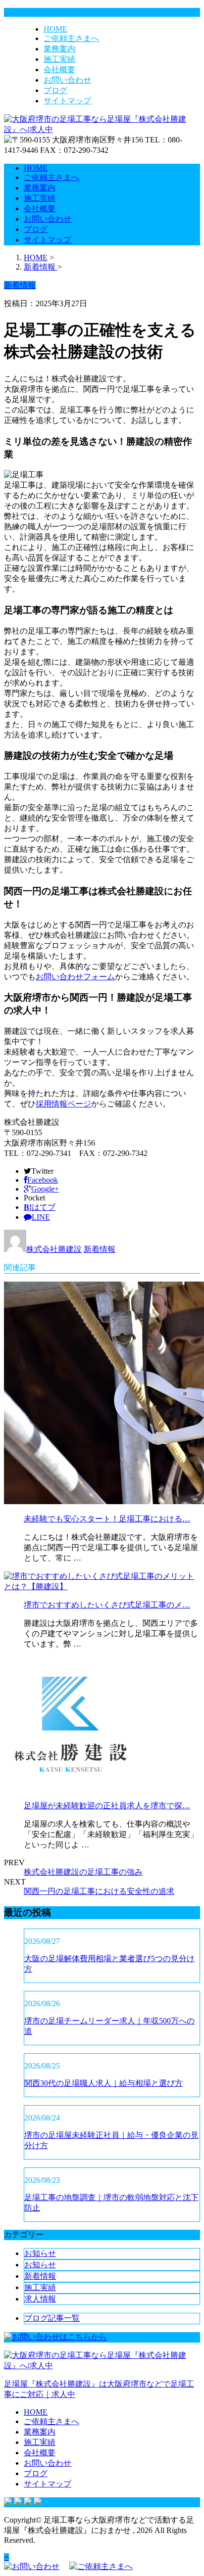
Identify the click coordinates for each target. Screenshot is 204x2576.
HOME (55, 29)
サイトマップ (67, 101)
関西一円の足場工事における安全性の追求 (99, 1891)
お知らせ (40, 2253)
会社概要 (59, 69)
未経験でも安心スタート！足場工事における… (107, 1519)
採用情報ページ (63, 1104)
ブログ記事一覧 (52, 2318)
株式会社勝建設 (54, 1249)
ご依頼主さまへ (71, 38)
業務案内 (59, 49)
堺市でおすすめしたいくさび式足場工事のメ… (107, 1605)
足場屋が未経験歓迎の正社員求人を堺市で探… (107, 1806)
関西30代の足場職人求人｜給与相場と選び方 (103, 2083)
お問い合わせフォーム (75, 977)
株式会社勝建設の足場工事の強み (83, 1872)
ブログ (55, 90)
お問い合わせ (67, 80)
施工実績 (59, 59)
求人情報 (40, 2299)
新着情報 (100, 1249)
